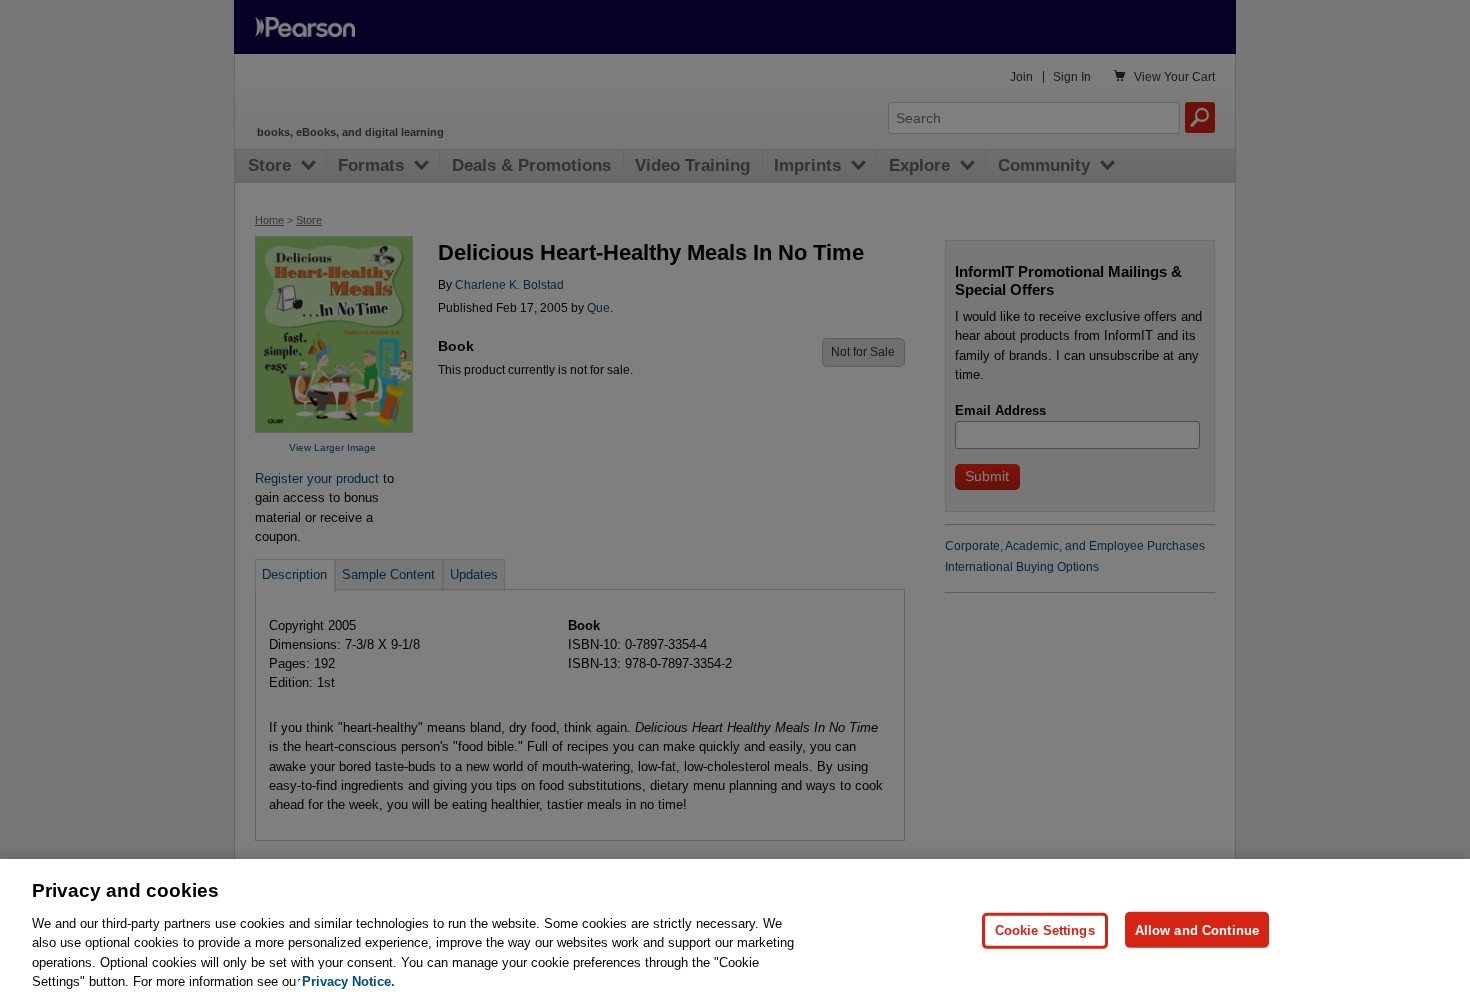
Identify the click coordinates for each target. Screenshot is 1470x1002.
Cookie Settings (1045, 929)
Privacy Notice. (348, 981)
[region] (735, 930)
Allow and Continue (1197, 929)
